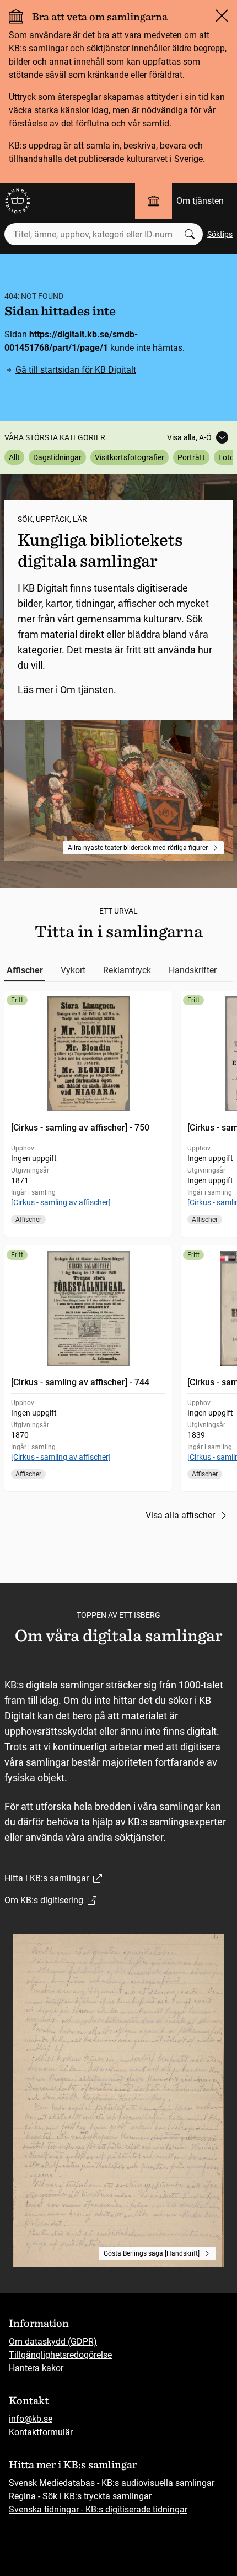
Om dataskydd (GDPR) (53, 2342)
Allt (14, 457)
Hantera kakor (36, 2368)
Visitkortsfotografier (130, 457)
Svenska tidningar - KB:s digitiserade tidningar (98, 2509)
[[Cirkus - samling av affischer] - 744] (88, 1368)
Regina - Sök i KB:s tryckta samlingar (80, 2496)
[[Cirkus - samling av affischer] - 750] (88, 1114)
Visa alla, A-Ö (189, 437)
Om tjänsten (200, 201)
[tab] (25, 970)
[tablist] (118, 970)
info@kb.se (31, 2419)
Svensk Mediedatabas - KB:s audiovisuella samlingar (112, 2483)
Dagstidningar (57, 457)
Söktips (220, 234)
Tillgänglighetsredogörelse (60, 2355)
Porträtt (191, 457)
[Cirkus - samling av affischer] (61, 1202)
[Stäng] (222, 15)
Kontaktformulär (41, 2432)
